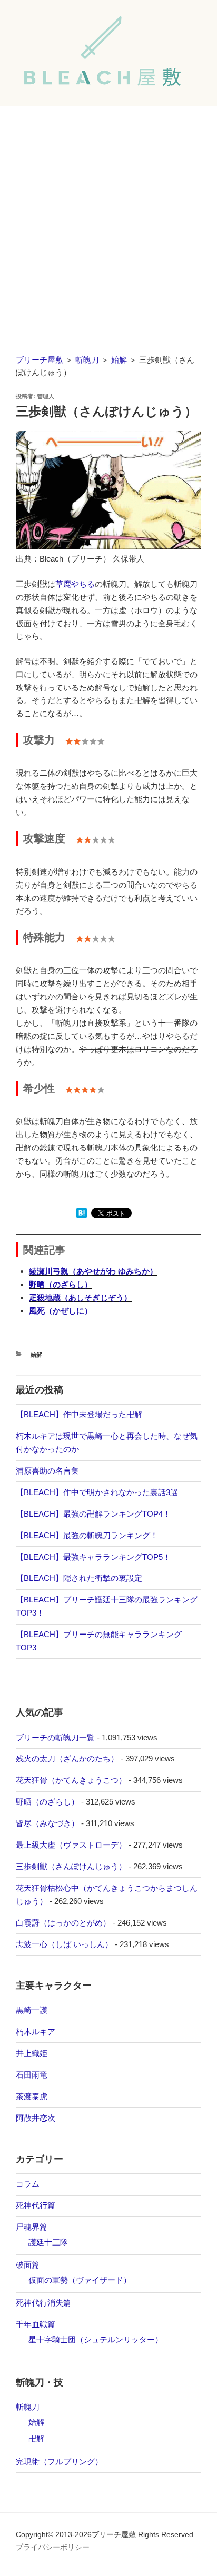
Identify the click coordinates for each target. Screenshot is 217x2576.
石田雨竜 (32, 2075)
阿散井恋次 (36, 2118)
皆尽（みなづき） (47, 1823)
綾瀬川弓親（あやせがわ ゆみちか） (93, 1271)
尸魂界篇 (32, 2227)
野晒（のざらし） (61, 1284)
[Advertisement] (108, 220)
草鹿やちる (75, 584)
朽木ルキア (36, 2032)
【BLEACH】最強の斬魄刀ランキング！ (87, 1535)
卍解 (36, 2438)
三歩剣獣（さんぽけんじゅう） (71, 1866)
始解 (119, 360)
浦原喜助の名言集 (47, 1471)
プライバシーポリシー (53, 2547)
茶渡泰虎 (32, 2096)
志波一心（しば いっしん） (64, 1944)
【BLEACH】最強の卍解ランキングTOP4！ (93, 1514)
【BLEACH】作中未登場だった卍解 (79, 1414)
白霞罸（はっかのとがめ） (63, 1923)
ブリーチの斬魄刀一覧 (55, 1737)
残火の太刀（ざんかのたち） (67, 1758)
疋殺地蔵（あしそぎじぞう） (80, 1297)
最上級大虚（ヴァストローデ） (71, 1845)
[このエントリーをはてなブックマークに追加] (82, 1215)
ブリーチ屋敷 (40, 360)
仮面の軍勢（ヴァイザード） (80, 2280)
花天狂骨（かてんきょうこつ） (71, 1780)
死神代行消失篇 (43, 2303)
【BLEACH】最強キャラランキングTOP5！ (93, 1557)
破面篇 (28, 2265)
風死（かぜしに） (61, 1311)
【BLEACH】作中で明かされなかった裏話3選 (97, 1492)
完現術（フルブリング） (59, 2462)
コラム (28, 2184)
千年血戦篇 (36, 2324)
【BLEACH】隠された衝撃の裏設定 (79, 1578)
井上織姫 (32, 2053)
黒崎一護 (32, 2010)
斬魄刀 (87, 360)
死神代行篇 (36, 2205)
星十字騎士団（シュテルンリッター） (96, 2339)
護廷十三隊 (48, 2242)
